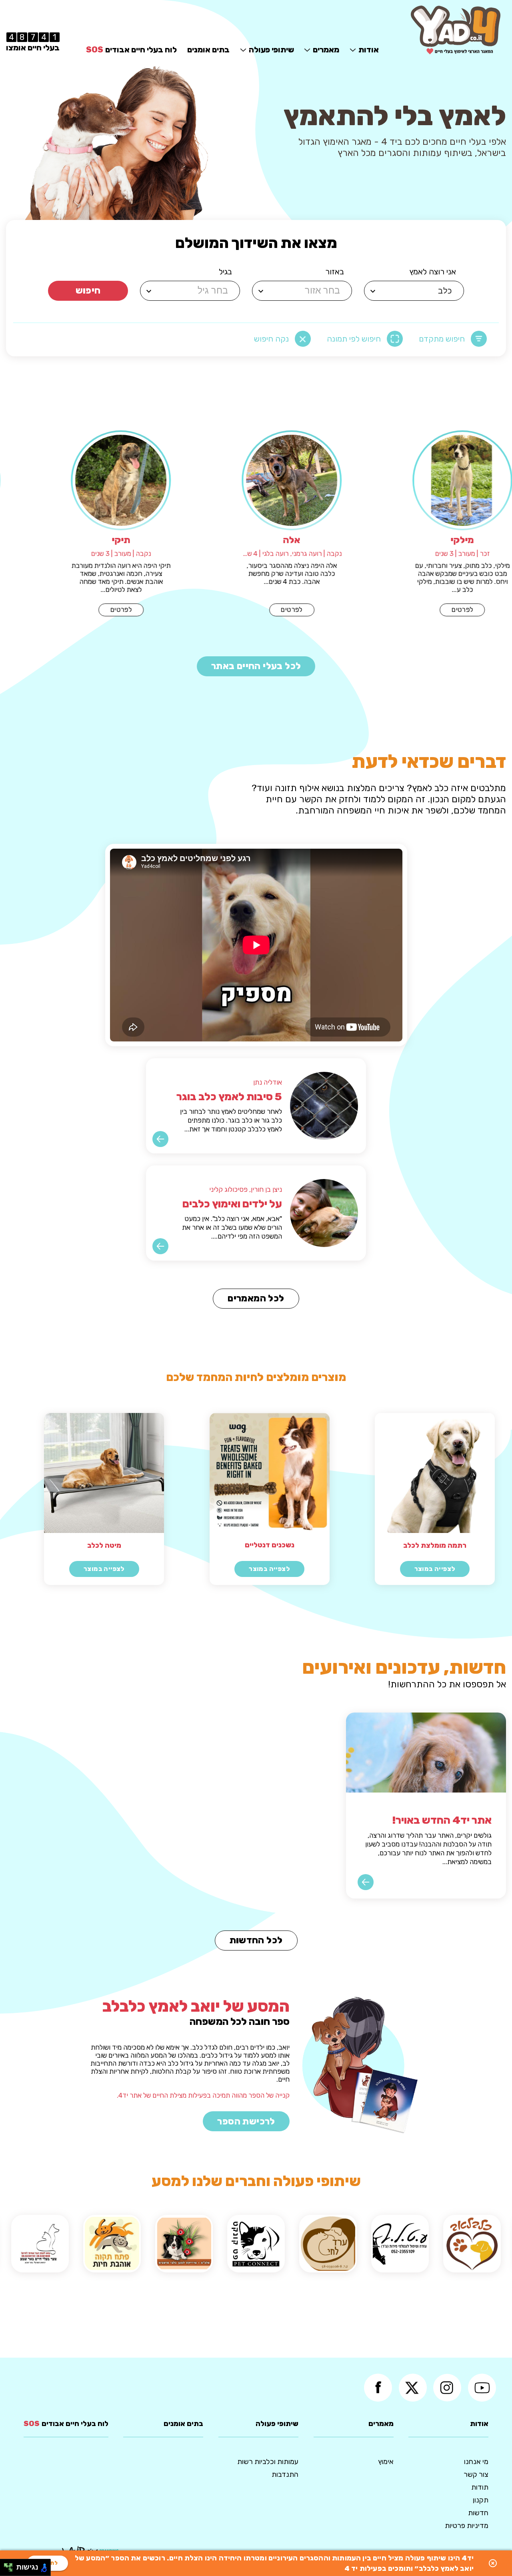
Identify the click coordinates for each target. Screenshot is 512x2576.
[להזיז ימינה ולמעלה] (11, 2565)
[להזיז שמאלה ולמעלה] (6, 2565)
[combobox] (415, 291)
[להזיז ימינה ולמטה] (11, 2570)
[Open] (373, 291)
